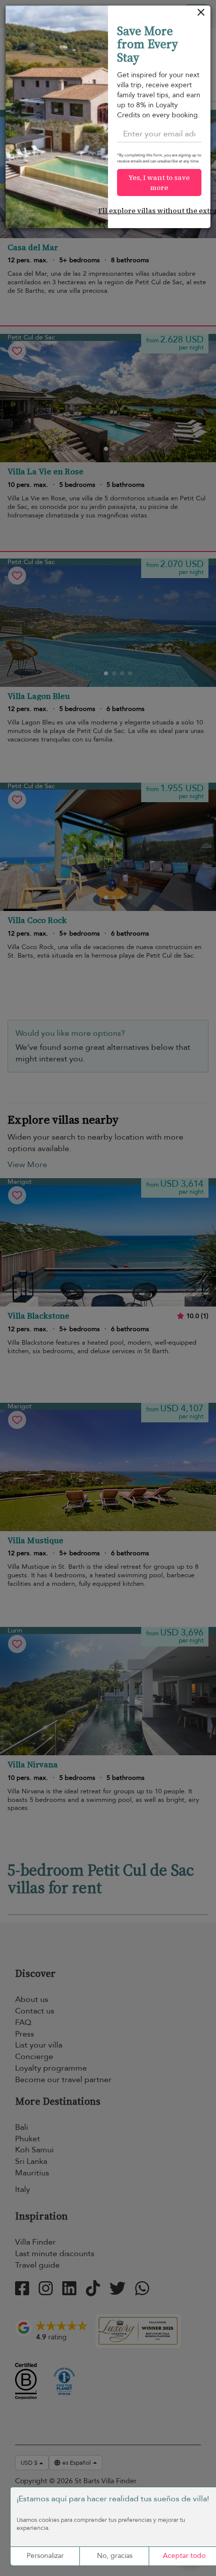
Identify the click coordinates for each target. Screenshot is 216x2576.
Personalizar (45, 2556)
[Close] (201, 15)
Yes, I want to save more (159, 182)
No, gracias (115, 2556)
